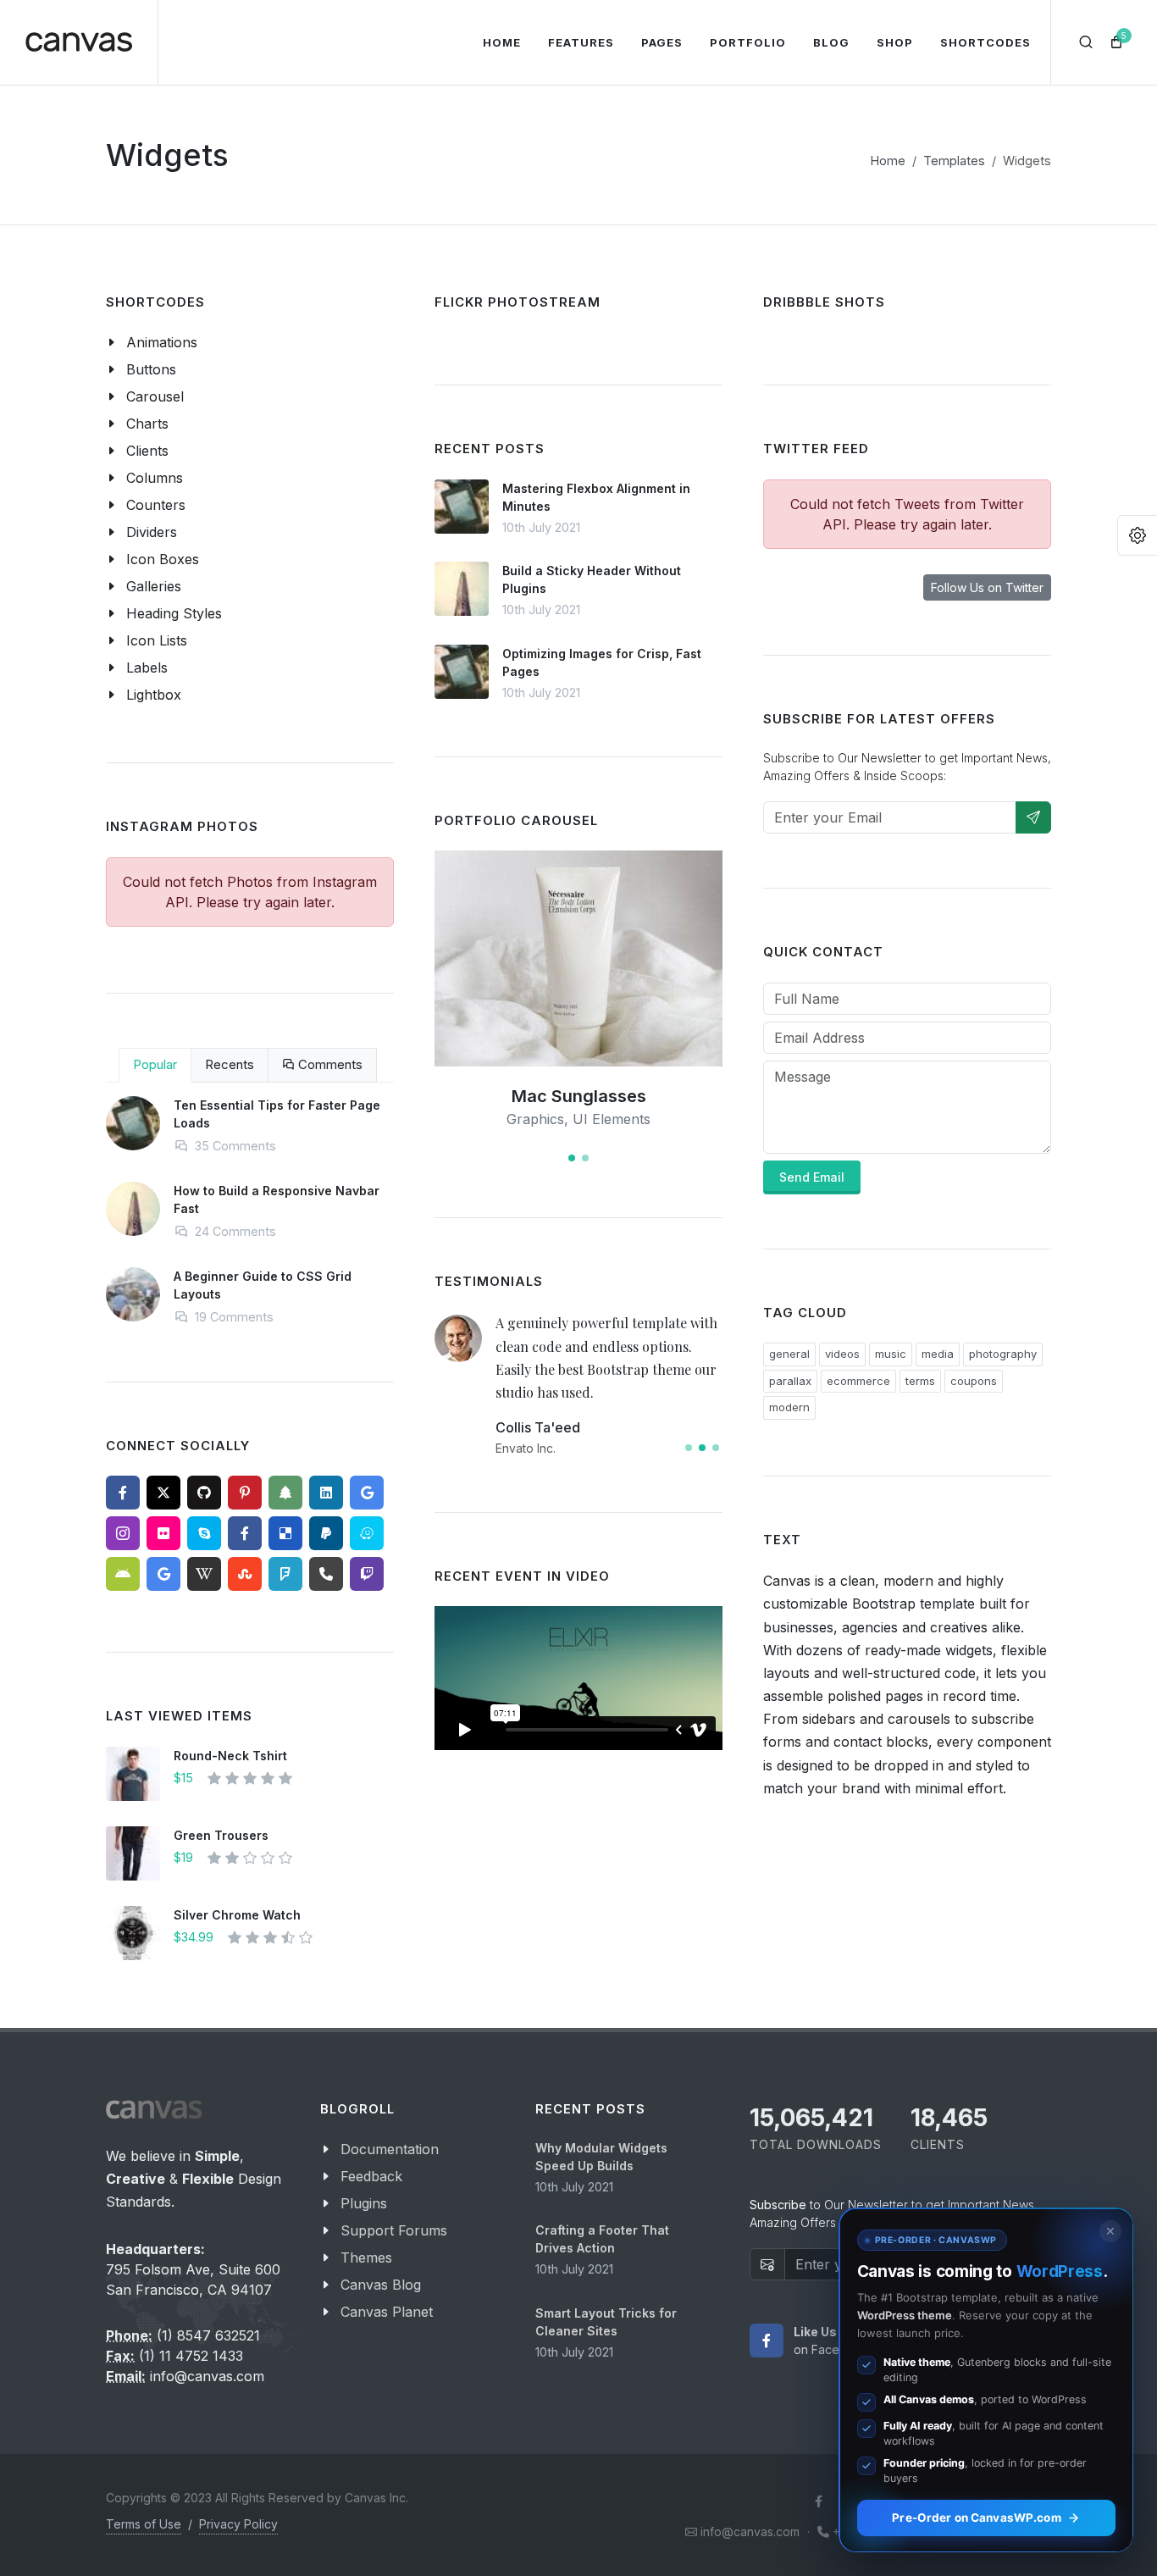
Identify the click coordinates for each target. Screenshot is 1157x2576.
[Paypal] (326, 1533)
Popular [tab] (155, 1064)
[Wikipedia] (204, 1574)
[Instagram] (123, 1533)
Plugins (364, 2203)
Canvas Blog (381, 2285)
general (789, 1354)
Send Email (812, 1177)
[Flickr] (163, 1533)
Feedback (371, 2176)
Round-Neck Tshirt (230, 1756)
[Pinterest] (245, 1493)
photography (1003, 1354)
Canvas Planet (387, 2312)
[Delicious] (285, 1533)
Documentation (390, 2149)
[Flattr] (367, 1533)
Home (888, 161)
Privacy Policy (238, 2524)
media (938, 1354)
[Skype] (204, 1533)
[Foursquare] (285, 1574)
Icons (602, 1119)
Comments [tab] (329, 1064)
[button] (572, 1158)
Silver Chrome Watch (237, 1915)
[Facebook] (123, 1493)
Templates (954, 161)
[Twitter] (163, 1493)
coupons (974, 1381)
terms (920, 1381)
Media (557, 1119)
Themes (366, 2257)
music (891, 1354)
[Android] (123, 1574)
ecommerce (858, 1381)
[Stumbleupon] (245, 1574)
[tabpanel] (250, 1224)
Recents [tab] (230, 1064)
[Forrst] (285, 1493)
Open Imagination (578, 1096)
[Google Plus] (367, 1493)
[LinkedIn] (326, 1493)
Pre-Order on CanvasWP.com (976, 2518)
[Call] (326, 1574)
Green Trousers (221, 1835)
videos (842, 1354)
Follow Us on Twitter (987, 587)
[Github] (204, 1493)
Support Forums (394, 2230)
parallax (790, 1381)
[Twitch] (367, 1574)
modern (789, 1407)
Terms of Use (144, 2524)
